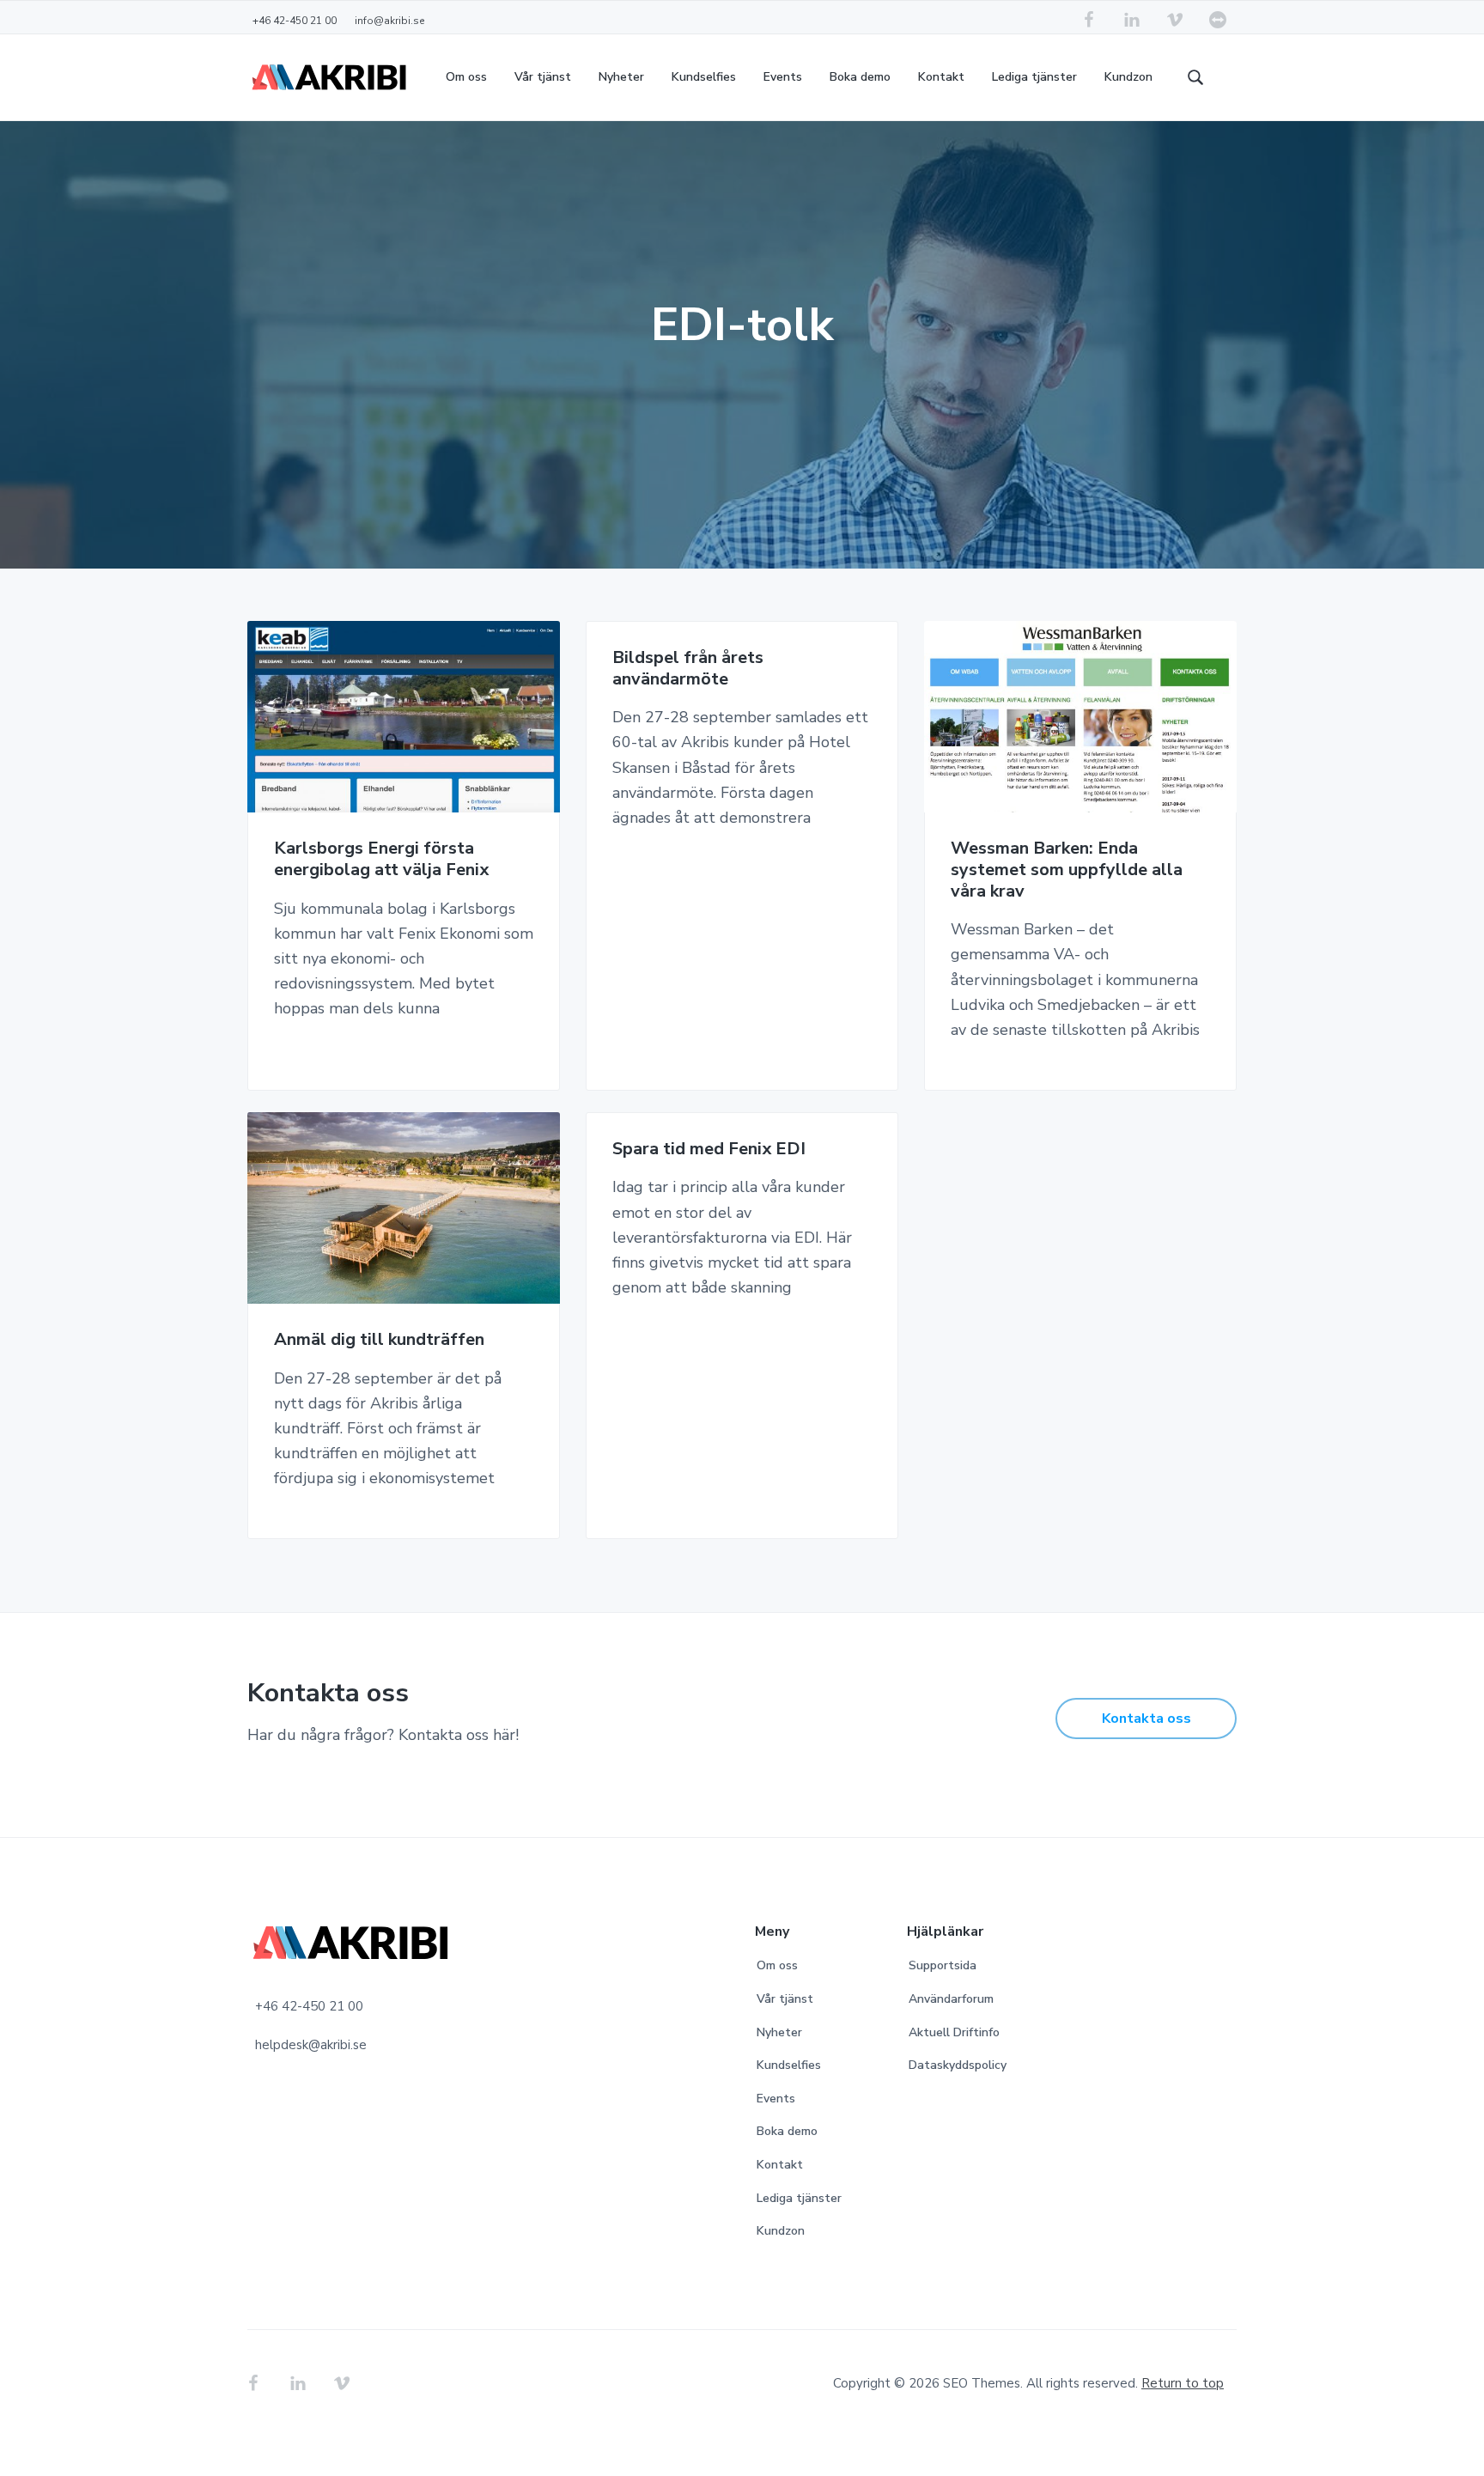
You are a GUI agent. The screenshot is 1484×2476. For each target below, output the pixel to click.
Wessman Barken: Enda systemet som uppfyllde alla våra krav (1067, 870)
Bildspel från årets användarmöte (688, 669)
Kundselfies (789, 2065)
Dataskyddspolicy (958, 2065)
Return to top (1183, 2383)
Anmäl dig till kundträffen (379, 1340)
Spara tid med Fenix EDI (709, 1150)
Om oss (777, 1965)
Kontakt (780, 2165)
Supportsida (943, 1965)
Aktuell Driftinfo (954, 2032)
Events (776, 2099)
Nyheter (779, 2032)
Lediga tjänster (799, 2198)
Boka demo (787, 2131)
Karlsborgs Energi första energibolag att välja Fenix (381, 859)
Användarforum (951, 1999)
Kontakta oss (1146, 1719)
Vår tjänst (785, 1999)
